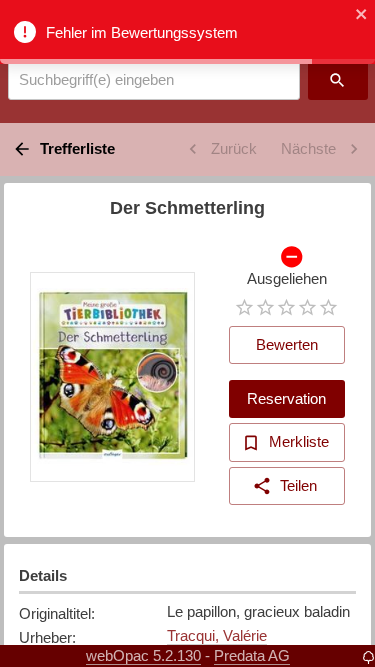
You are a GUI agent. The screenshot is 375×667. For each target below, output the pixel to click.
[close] (362, 15)
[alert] (187, 32)
